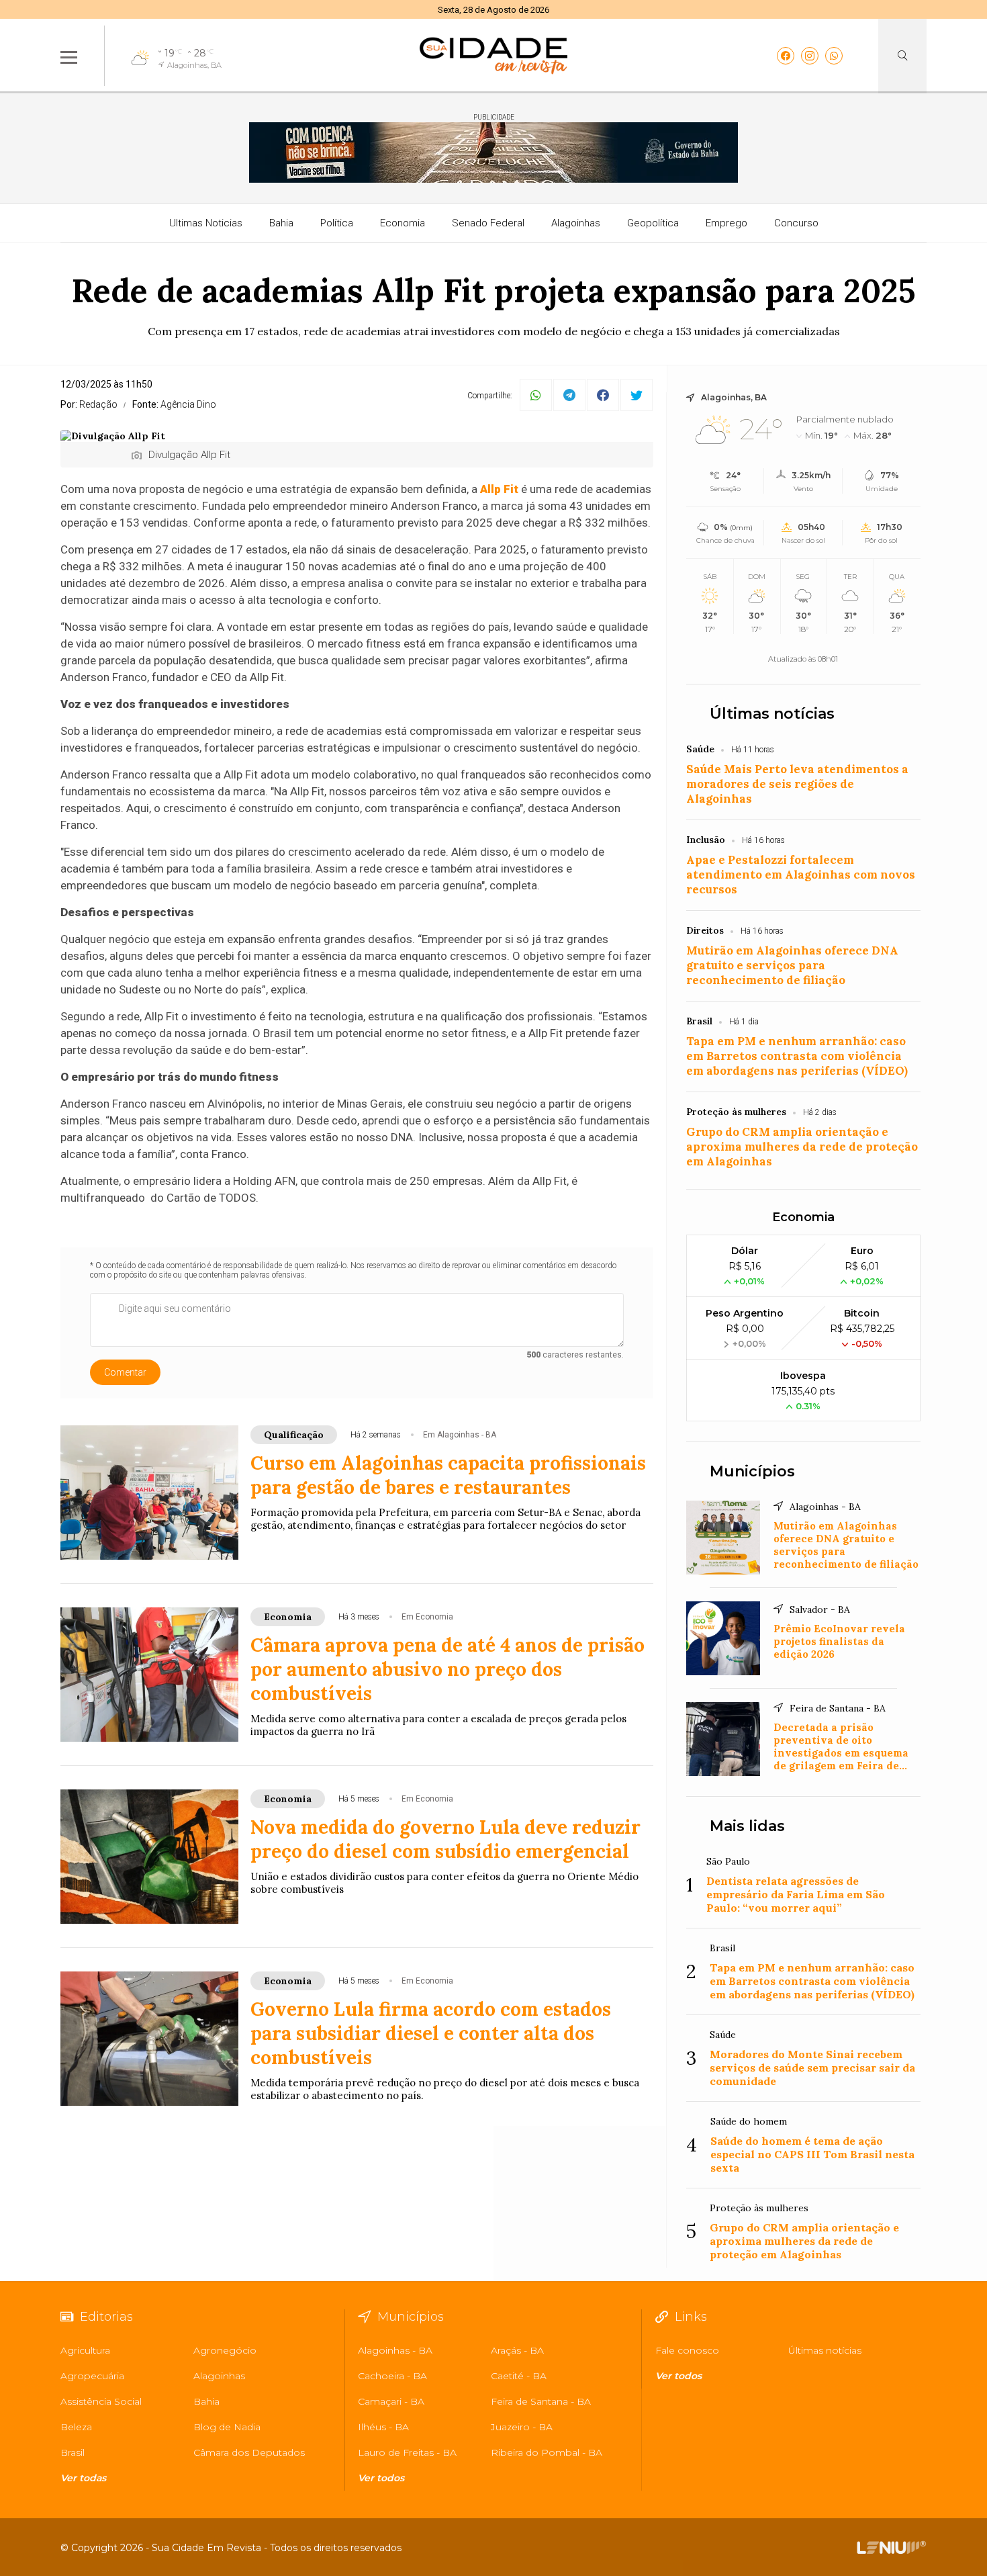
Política (337, 223)
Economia (403, 223)
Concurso (796, 223)
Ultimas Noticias (206, 223)
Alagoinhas (576, 223)
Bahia (281, 223)
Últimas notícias (772, 714)
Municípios (752, 1471)
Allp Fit (499, 489)
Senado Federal (488, 223)
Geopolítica (653, 223)
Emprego (726, 223)
